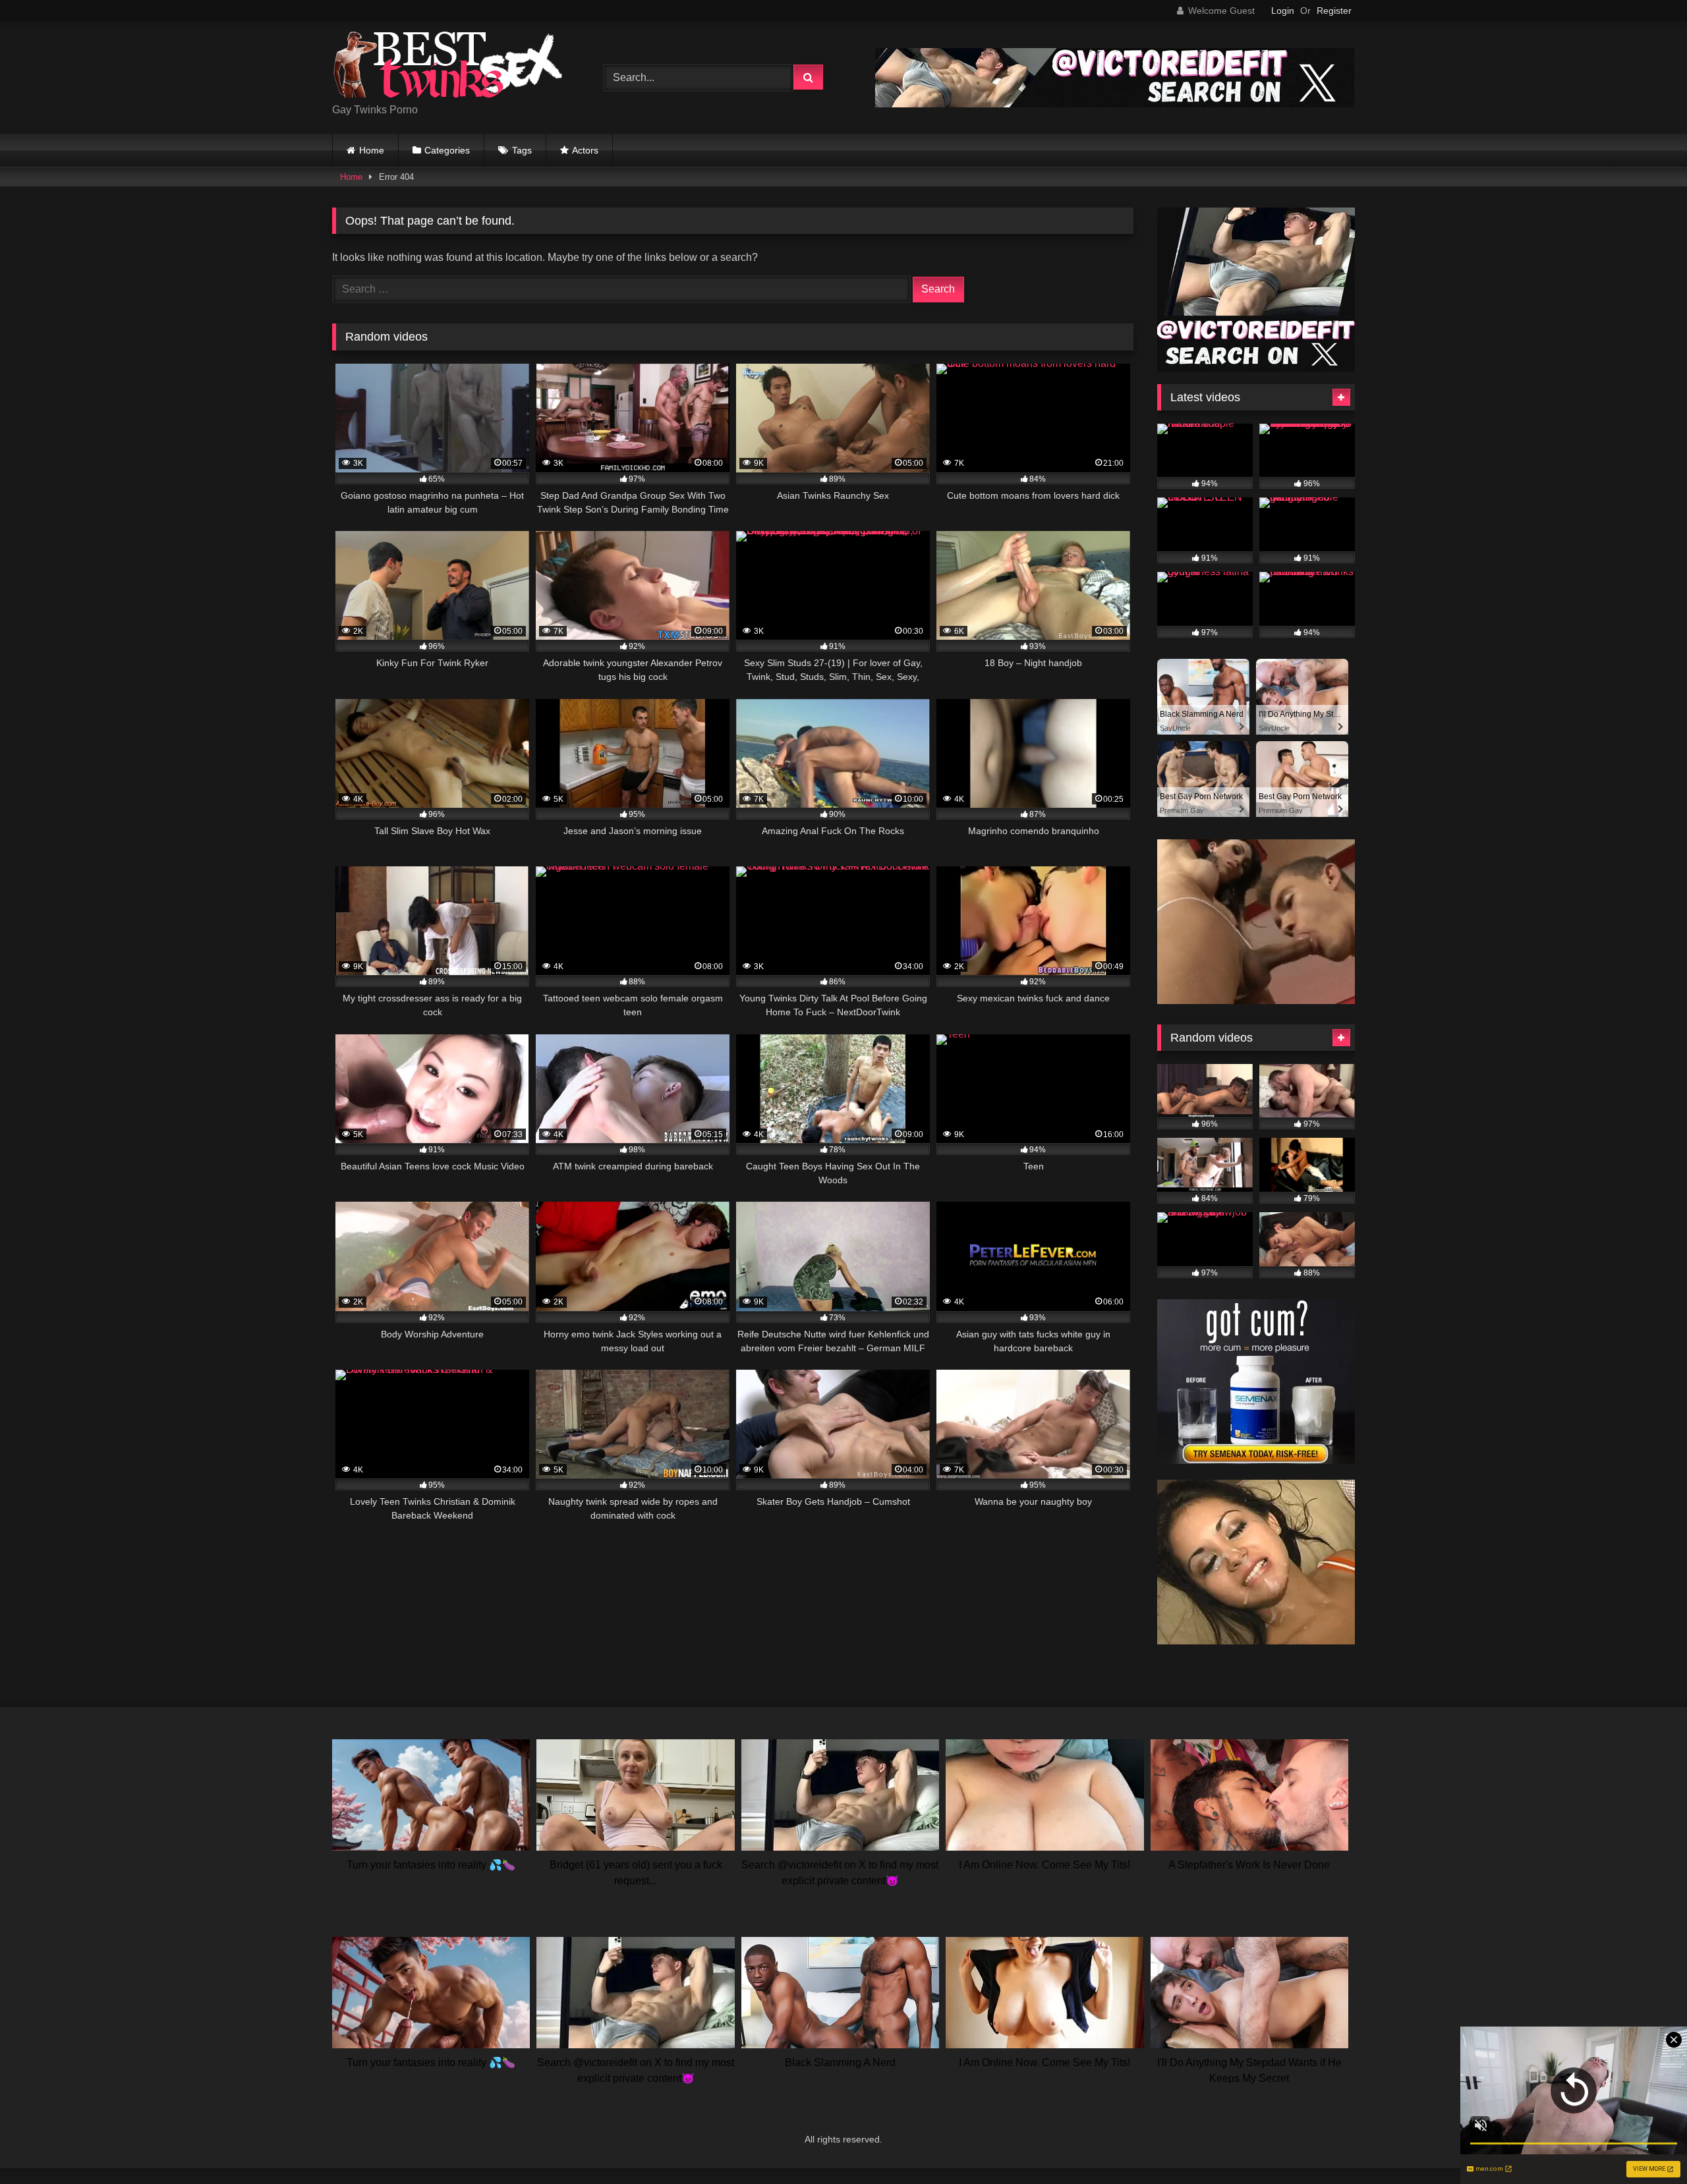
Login (1283, 11)
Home (372, 150)
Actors (585, 150)
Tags (522, 150)
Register (1334, 11)
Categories (447, 150)
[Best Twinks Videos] (447, 67)
